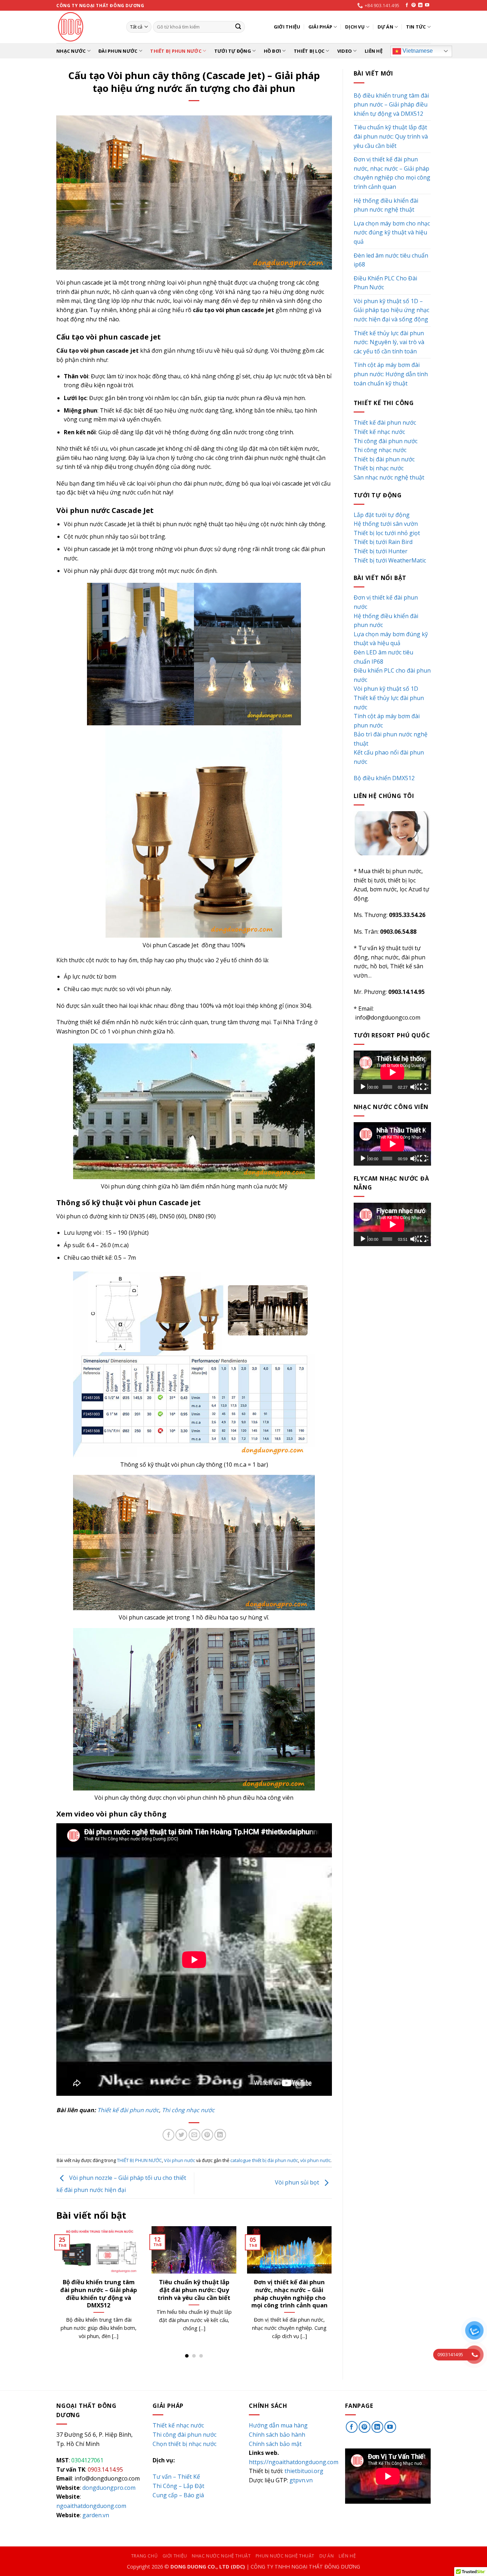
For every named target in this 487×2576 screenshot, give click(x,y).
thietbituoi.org (304, 2471)
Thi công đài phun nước (386, 441)
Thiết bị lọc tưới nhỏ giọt (387, 533)
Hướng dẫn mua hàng (278, 2425)
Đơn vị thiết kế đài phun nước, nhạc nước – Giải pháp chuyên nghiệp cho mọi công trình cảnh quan (392, 173)
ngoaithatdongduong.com (91, 2506)
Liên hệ (374, 51)
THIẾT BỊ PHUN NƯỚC (176, 51)
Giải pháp (320, 27)
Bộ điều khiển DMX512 (384, 778)
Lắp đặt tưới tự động (382, 515)
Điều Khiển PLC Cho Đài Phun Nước (385, 283)
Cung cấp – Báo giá (178, 2495)
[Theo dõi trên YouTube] (427, 5)
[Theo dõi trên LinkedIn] (420, 5)
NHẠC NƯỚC (71, 51)
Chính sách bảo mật (275, 2444)
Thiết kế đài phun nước (128, 2110)
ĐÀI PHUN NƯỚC (118, 51)
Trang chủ (145, 2556)
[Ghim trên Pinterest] (207, 2135)
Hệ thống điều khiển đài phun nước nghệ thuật (99, 2286)
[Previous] (55, 2292)
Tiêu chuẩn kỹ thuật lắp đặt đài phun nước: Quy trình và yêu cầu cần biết (391, 136)
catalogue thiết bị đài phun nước (264, 2160)
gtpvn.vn (301, 2480)
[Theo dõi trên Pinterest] (414, 5)
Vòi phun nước (180, 2160)
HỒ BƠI (273, 51)
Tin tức (416, 27)
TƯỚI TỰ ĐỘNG (233, 51)
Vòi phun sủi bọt (298, 2183)
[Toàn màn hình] (424, 1087)
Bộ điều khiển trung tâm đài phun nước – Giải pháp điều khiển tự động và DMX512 (391, 105)
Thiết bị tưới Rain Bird (383, 542)
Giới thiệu (287, 27)
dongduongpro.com (109, 2488)
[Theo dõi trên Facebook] (407, 5)
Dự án (385, 27)
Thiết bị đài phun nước (384, 459)
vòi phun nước (315, 2160)
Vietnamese (417, 51)
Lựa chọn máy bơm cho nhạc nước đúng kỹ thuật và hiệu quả (194, 2290)
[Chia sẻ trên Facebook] (168, 2135)
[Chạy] (364, 1087)
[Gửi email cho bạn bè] (194, 2135)
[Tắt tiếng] (414, 1087)
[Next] (333, 2292)
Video (345, 51)
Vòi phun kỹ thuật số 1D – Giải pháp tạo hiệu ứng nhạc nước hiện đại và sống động (391, 310)
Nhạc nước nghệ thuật (221, 2556)
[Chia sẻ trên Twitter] (181, 2135)
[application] (392, 1072)
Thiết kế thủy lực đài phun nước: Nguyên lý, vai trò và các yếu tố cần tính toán (290, 2293)
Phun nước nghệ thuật (285, 2556)
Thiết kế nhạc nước (379, 432)
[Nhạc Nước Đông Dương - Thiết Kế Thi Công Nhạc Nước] (86, 27)
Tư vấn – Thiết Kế (176, 2477)
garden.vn (96, 2515)
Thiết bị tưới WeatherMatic (390, 560)
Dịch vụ (355, 27)
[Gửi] (238, 27)
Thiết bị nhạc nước (379, 468)
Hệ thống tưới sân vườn (386, 524)
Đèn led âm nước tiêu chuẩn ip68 (391, 260)
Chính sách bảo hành (277, 2435)
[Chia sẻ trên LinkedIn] (220, 2135)
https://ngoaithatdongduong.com (294, 2462)
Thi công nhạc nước (188, 2110)
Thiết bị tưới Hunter (381, 551)
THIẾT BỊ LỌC (309, 51)
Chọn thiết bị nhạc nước (184, 2444)
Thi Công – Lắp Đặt (178, 2486)
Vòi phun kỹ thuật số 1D (386, 689)
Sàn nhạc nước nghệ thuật (389, 477)
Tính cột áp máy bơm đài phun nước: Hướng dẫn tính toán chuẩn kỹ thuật (391, 374)
